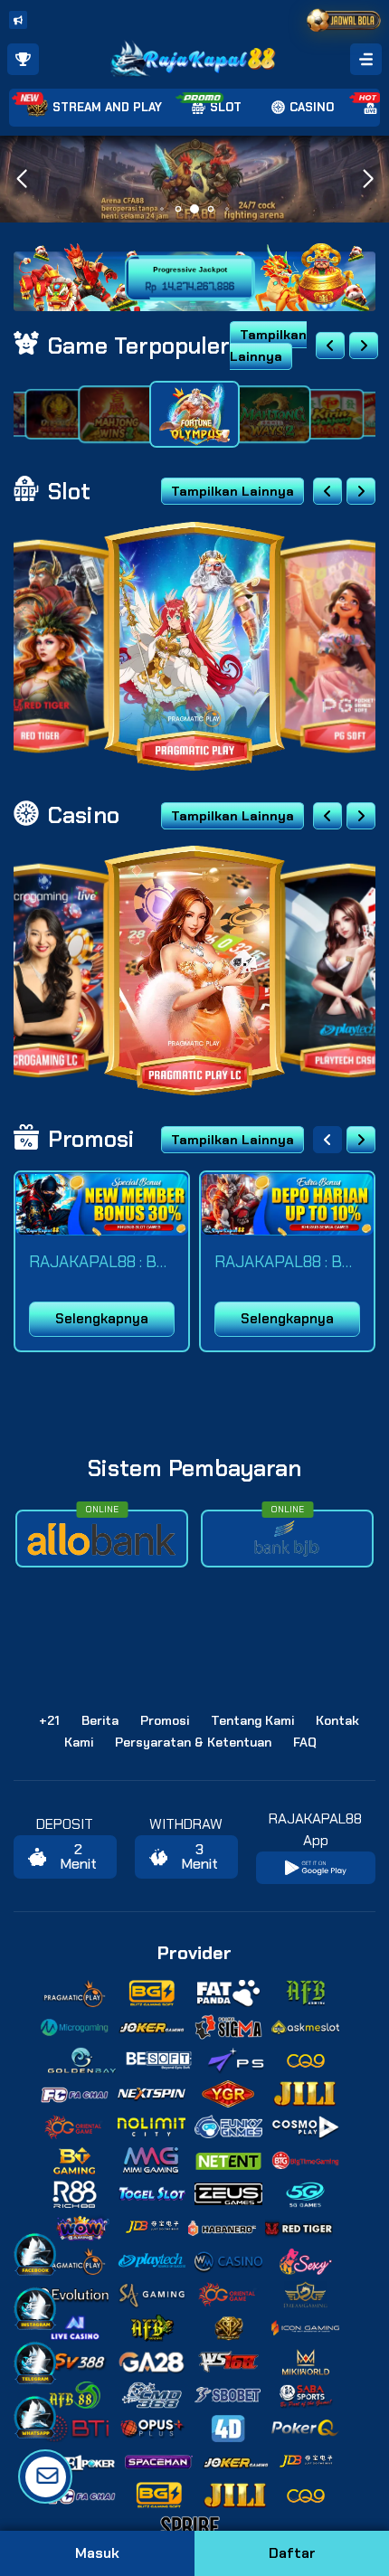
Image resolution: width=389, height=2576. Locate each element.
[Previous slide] (330, 346)
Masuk (97, 2553)
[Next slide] (364, 346)
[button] (368, 179)
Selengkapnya (102, 1319)
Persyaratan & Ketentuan (193, 1742)
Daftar (292, 2553)
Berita (100, 1720)
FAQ (305, 1742)
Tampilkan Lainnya (268, 346)
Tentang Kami (252, 1720)
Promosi (165, 1720)
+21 (49, 1720)
